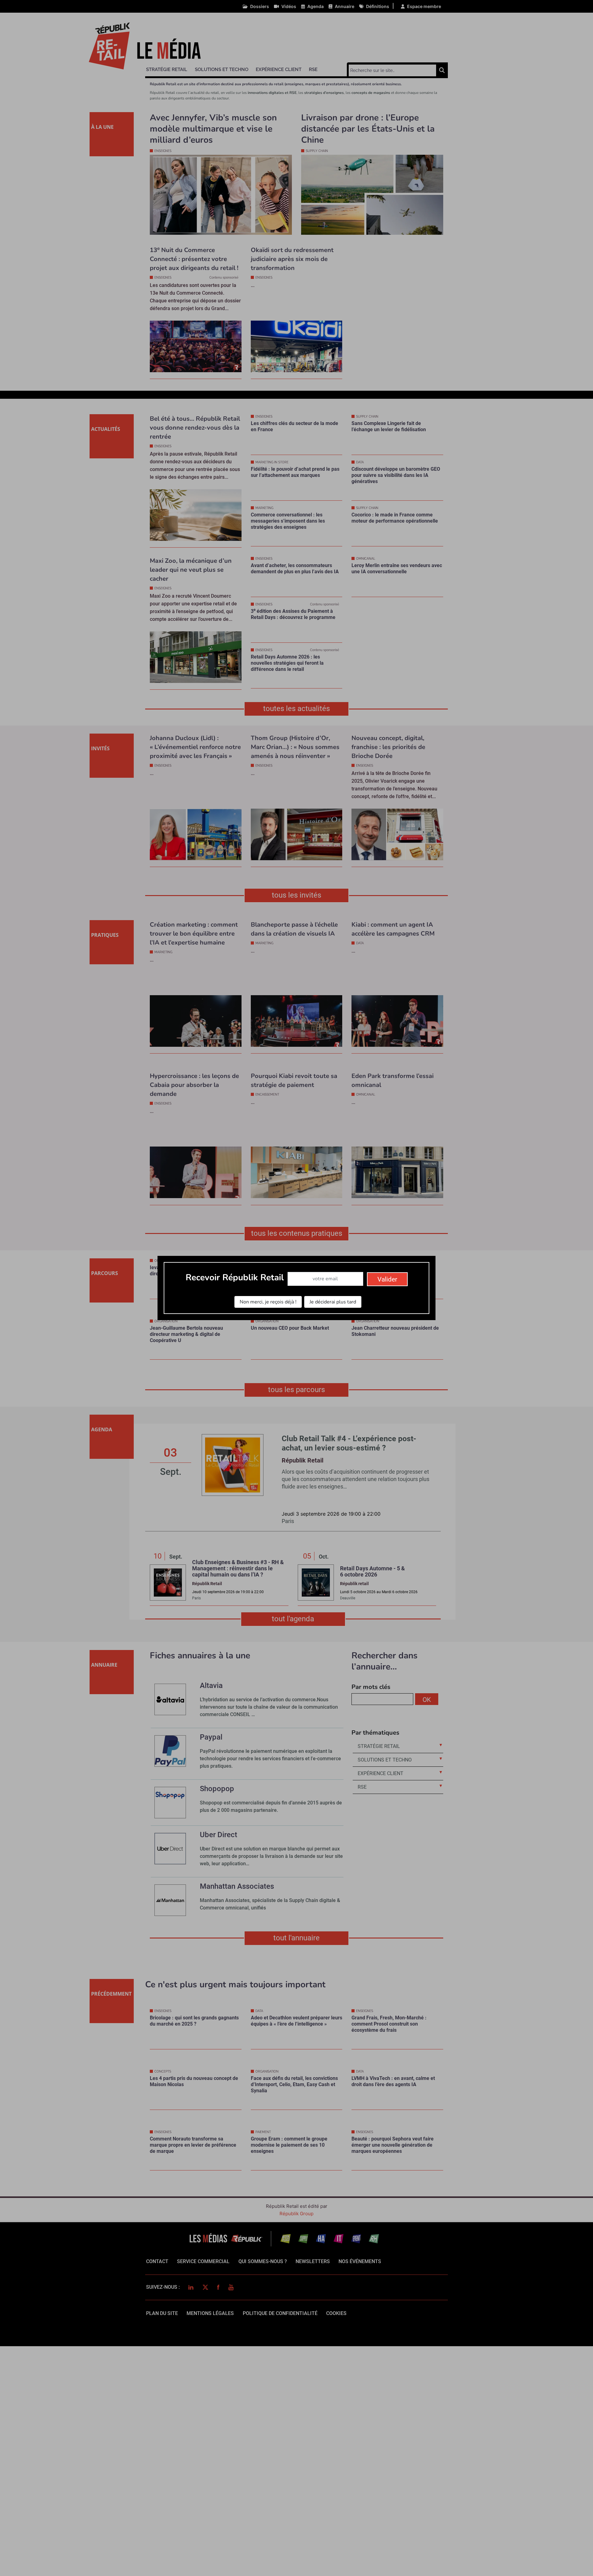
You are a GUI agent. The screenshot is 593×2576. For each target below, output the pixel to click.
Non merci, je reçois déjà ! (268, 1302)
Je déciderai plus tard (333, 1302)
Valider (387, 1279)
